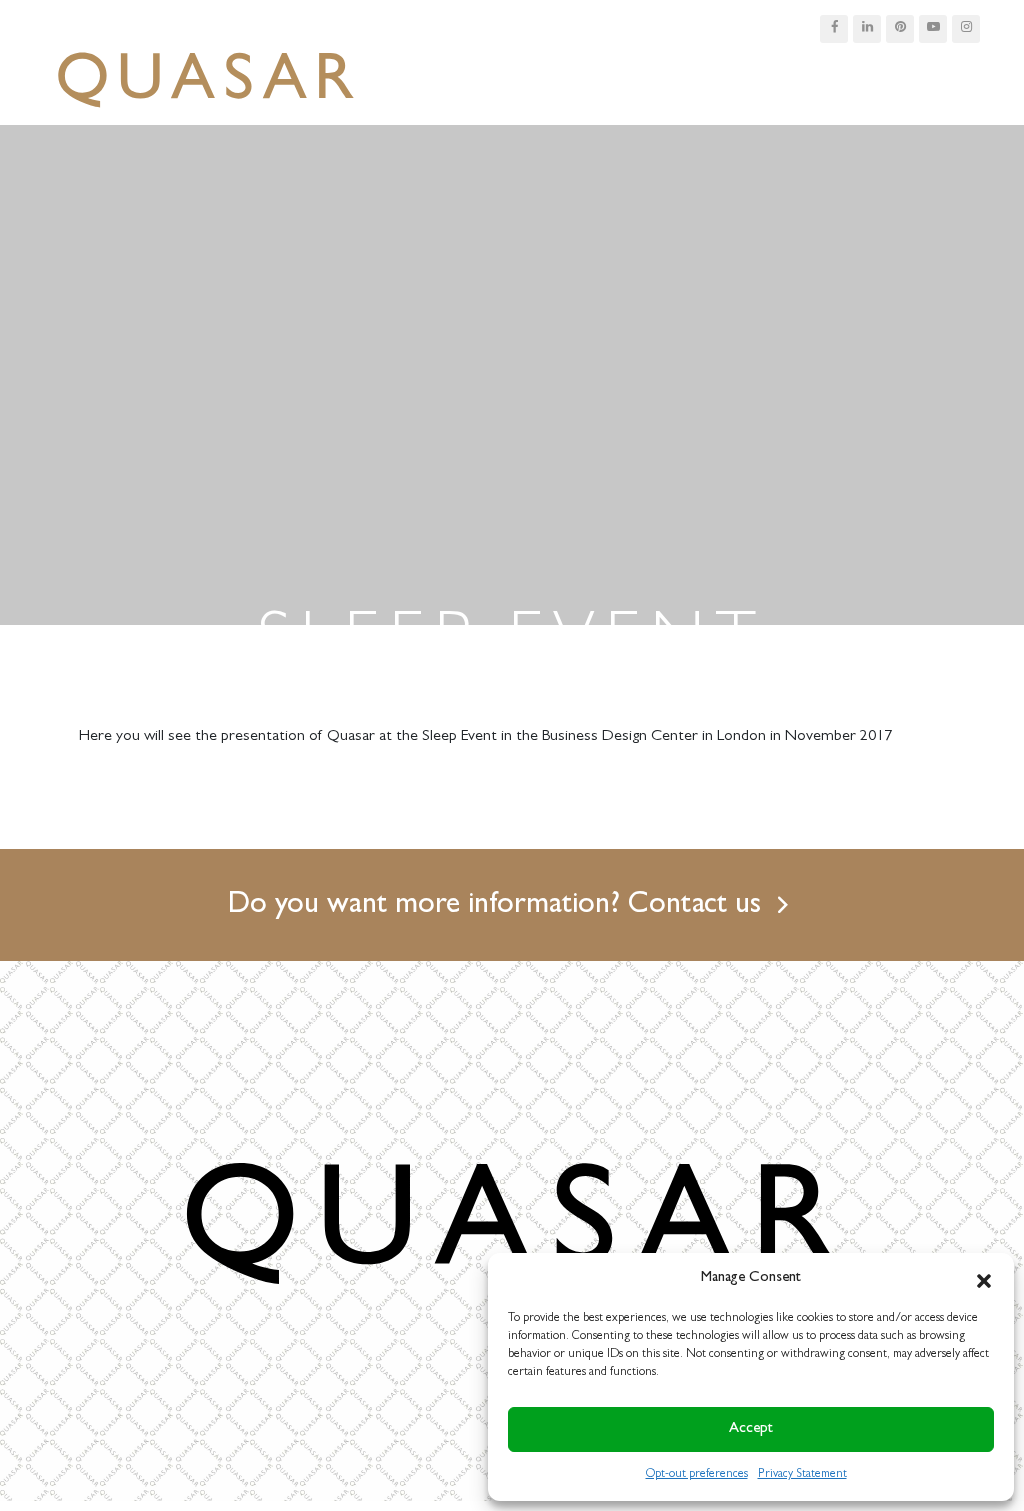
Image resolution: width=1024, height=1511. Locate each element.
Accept (751, 1429)
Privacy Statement (802, 1475)
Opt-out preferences (697, 1475)
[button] (984, 1279)
